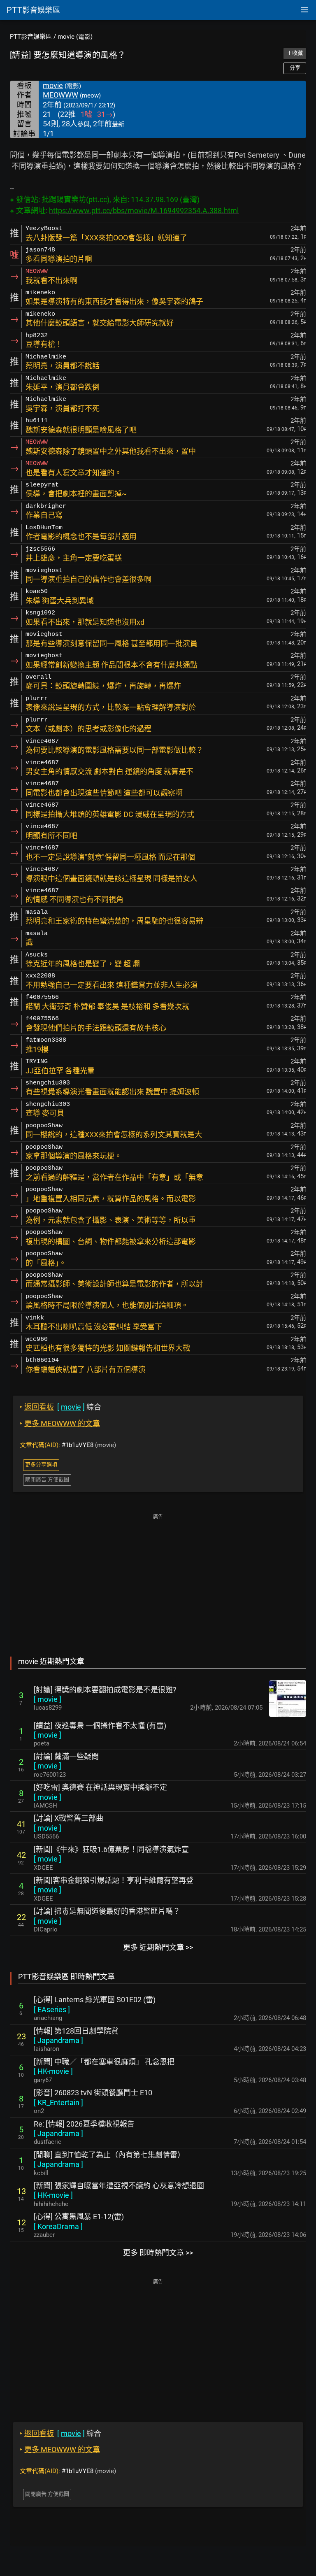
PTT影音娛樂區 (31, 37)
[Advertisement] (158, 1579)
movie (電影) (75, 37)
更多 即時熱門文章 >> (158, 2253)
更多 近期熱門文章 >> (158, 1947)
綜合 (60, 1407)
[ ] (48, 1699)
